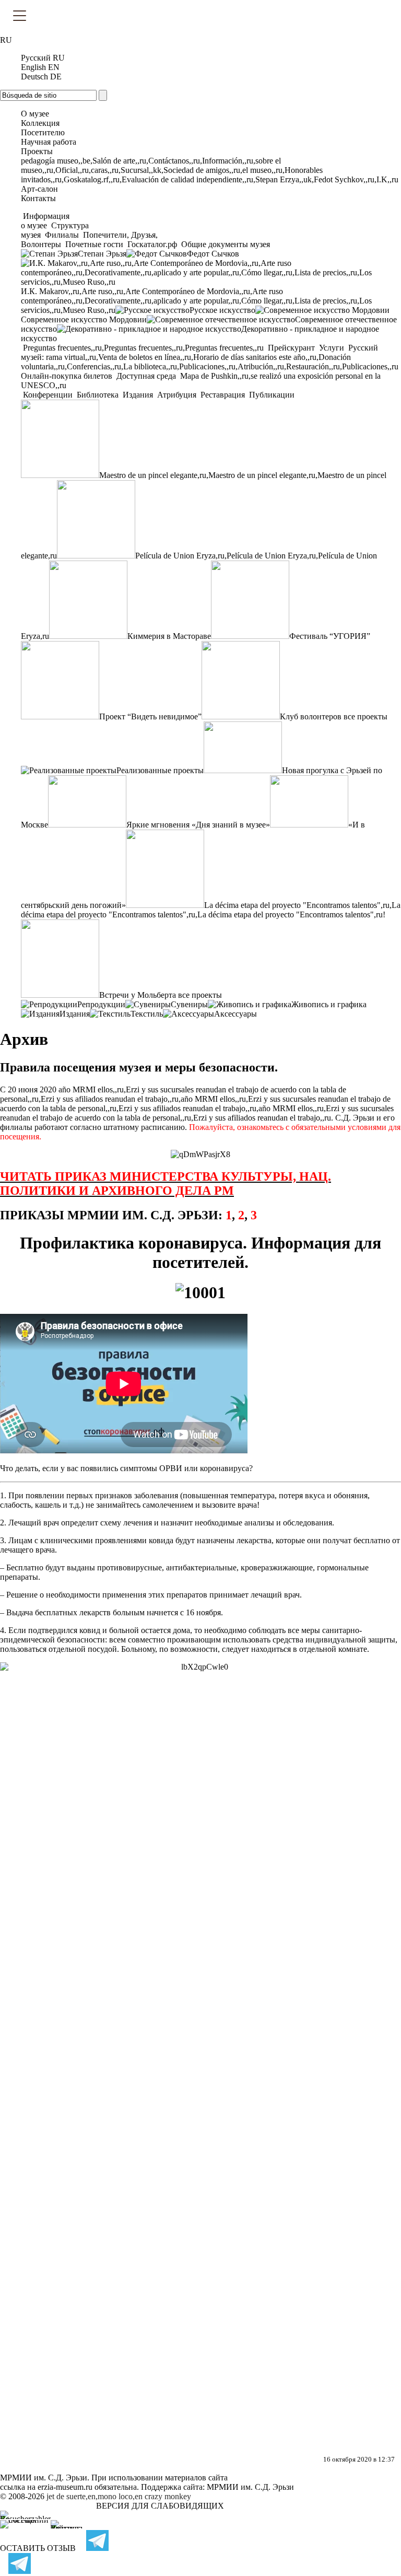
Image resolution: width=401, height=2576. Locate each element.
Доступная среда (146, 376)
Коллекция (40, 123)
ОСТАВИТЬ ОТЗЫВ (38, 2548)
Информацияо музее (45, 221)
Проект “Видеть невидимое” (150, 716)
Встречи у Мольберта (138, 995)
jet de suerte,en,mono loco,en (95, 2496)
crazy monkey (168, 2496)
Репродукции (101, 1004)
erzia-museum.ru (65, 2487)
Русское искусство (222, 310)
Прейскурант (291, 348)
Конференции (48, 395)
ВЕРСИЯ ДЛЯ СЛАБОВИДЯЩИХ (160, 2506)
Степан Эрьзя (102, 254)
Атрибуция (177, 395)
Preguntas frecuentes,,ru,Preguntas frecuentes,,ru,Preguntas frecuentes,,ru (143, 348)
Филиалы (62, 235)
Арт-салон (39, 189)
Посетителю (43, 132)
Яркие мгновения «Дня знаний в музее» (198, 825)
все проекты (365, 716)
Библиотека (98, 395)
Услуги (332, 348)
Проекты (37, 151)
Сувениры (189, 1004)
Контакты (38, 198)
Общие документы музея (225, 244)
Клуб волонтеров (311, 716)
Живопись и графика (329, 1004)
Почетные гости (94, 244)
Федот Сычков (213, 254)
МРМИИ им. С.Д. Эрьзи (250, 2487)
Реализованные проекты (160, 770)
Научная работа (49, 142)
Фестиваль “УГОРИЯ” (330, 636)
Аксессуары (235, 1014)
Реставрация (223, 395)
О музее (35, 114)
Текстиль (147, 1014)
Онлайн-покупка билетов (68, 376)
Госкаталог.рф (152, 244)
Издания (138, 395)
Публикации (271, 395)
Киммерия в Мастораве (169, 636)
